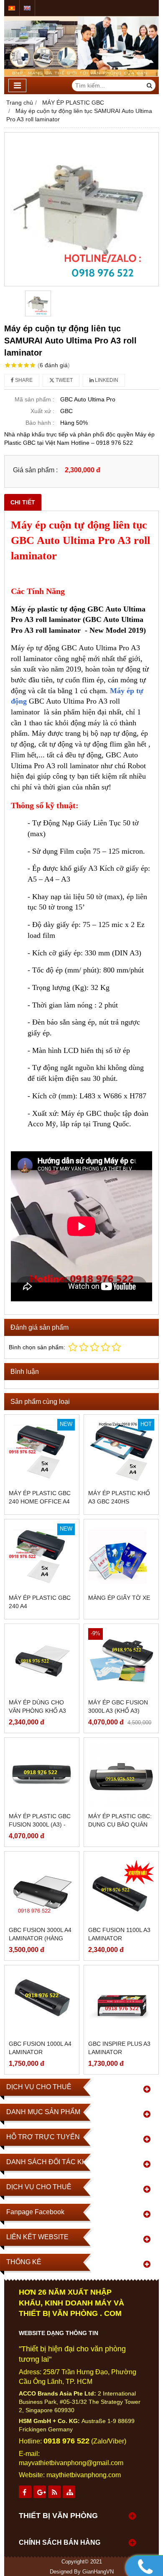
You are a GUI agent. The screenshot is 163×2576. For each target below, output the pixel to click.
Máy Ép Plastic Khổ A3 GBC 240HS (119, 1497)
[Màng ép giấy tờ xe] (121, 1556)
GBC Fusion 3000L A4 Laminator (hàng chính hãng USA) (40, 1938)
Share (23, 380)
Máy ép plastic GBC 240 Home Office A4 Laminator (40, 1501)
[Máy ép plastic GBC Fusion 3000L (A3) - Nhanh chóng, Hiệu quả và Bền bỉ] (42, 1775)
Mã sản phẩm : (34, 399)
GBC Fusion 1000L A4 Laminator (40, 2048)
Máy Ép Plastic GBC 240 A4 (40, 1602)
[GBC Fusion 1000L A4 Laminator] (42, 2002)
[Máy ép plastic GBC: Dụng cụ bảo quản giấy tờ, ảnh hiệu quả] (121, 1775)
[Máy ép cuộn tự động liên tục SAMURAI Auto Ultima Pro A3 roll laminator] (81, 209)
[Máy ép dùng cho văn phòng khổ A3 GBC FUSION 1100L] (42, 1661)
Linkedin (106, 380)
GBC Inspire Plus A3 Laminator (119, 2048)
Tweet (64, 380)
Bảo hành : (40, 423)
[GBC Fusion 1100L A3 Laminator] (121, 1889)
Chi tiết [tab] (23, 502)
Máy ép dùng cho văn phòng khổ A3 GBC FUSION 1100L (37, 1711)
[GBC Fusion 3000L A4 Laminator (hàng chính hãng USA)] (42, 1889)
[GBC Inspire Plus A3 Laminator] (121, 2002)
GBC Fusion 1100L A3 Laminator (119, 1934)
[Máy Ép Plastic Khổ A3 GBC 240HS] (121, 1452)
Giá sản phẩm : (35, 470)
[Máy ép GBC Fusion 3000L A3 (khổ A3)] (121, 1661)
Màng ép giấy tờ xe (119, 1598)
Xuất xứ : (42, 411)
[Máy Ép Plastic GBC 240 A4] (42, 1556)
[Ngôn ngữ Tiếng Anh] (27, 8)
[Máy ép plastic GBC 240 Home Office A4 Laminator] (42, 1452)
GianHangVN (98, 2572)
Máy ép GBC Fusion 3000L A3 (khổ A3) (118, 1706)
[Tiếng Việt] (12, 8)
